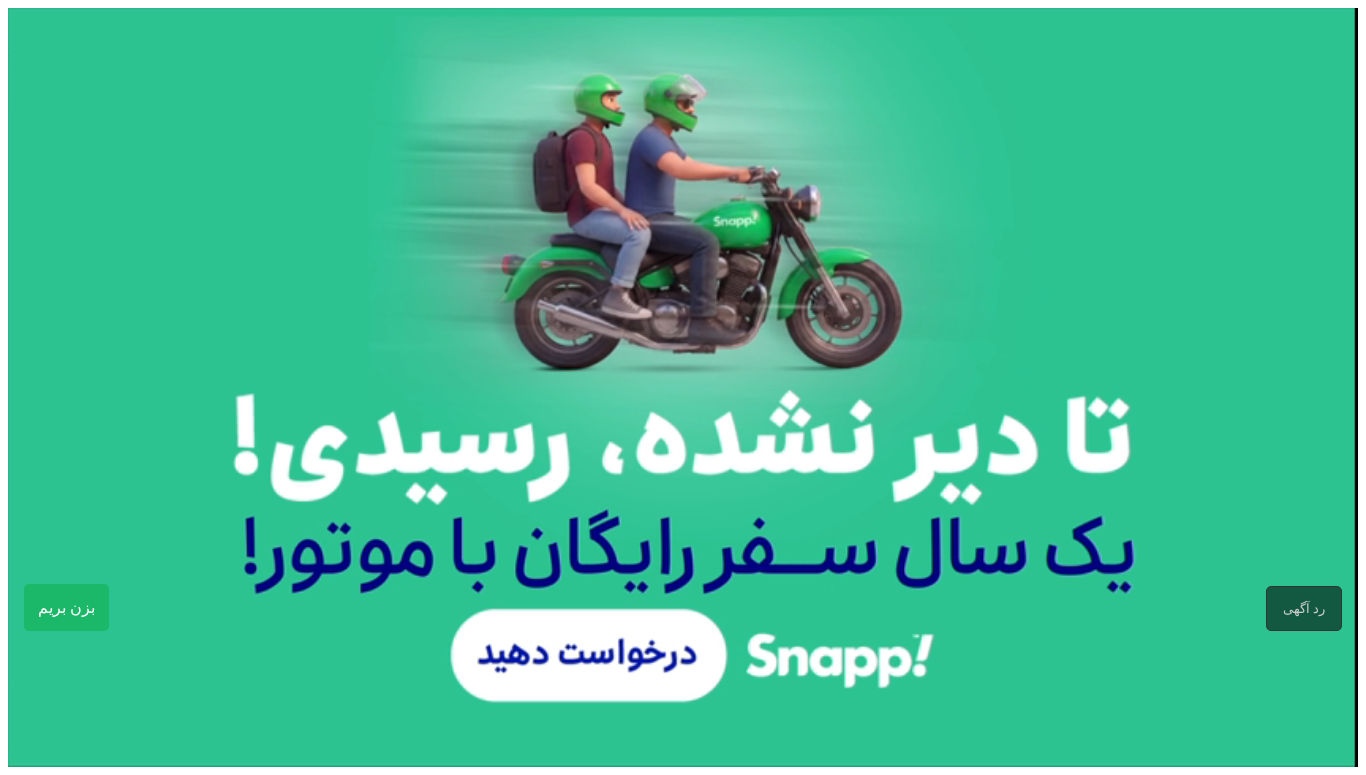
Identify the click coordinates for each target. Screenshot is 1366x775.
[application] (683, 387)
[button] (1304, 608)
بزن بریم (66, 607)
